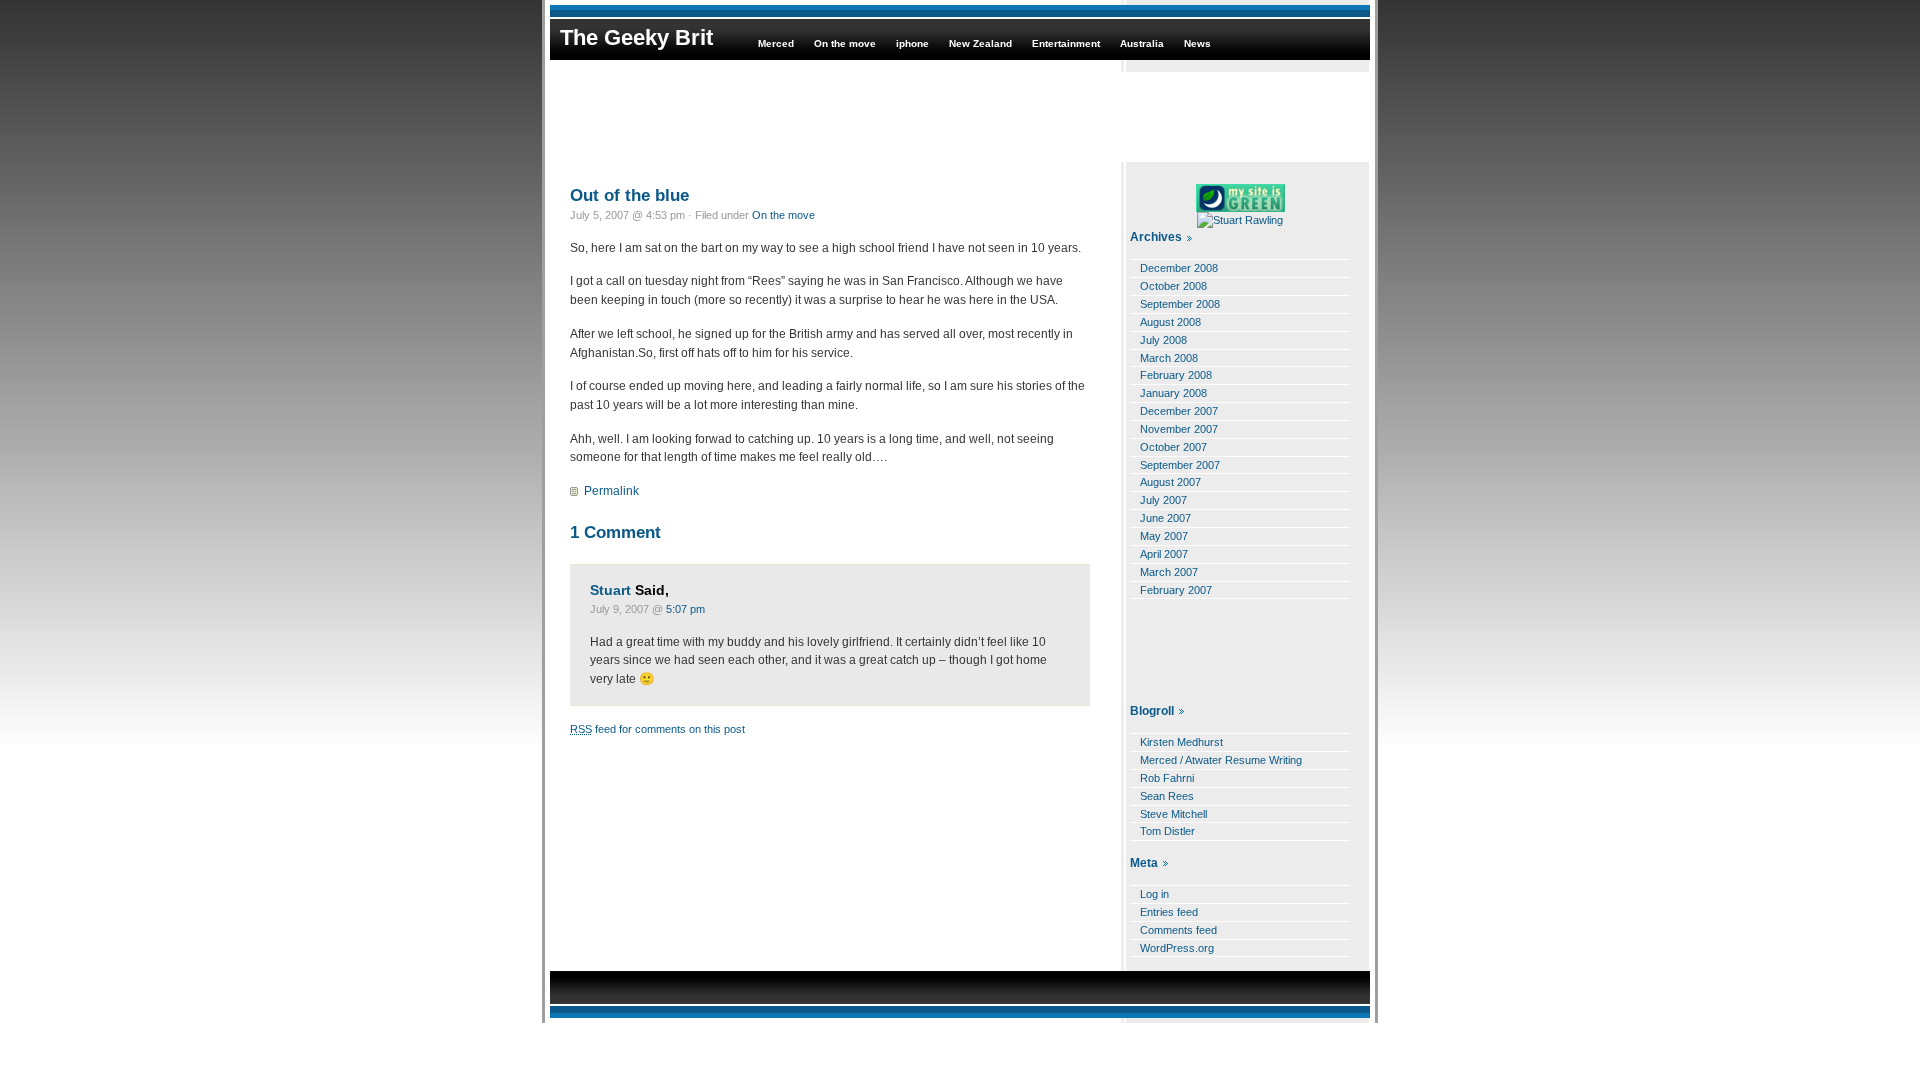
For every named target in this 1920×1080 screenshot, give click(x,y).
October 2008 (1173, 286)
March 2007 (1169, 572)
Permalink (611, 491)
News (1197, 43)
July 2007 (1163, 500)
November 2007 (1179, 429)
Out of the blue (629, 195)
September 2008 (1180, 304)
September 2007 (1180, 465)
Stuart (610, 590)
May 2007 (1164, 536)
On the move (845, 43)
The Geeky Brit (636, 37)
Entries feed (1169, 912)
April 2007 (1164, 554)
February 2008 (1176, 375)
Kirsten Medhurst (1181, 742)
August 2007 (1170, 482)
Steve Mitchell (1173, 814)
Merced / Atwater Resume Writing (1221, 760)
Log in (1154, 894)
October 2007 (1173, 447)
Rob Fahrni (1167, 778)
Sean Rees (1167, 796)
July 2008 (1163, 340)
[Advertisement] (960, 117)
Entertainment (1066, 43)
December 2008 (1179, 268)
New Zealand (980, 43)
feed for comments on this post (657, 729)
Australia (1142, 43)
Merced (776, 43)
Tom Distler (1167, 831)
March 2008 (1169, 358)
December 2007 (1179, 411)
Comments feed (1178, 930)
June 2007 (1165, 518)
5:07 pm (685, 609)
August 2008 (1170, 322)
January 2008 (1173, 393)
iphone (912, 43)
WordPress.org (1177, 948)
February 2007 (1176, 590)
